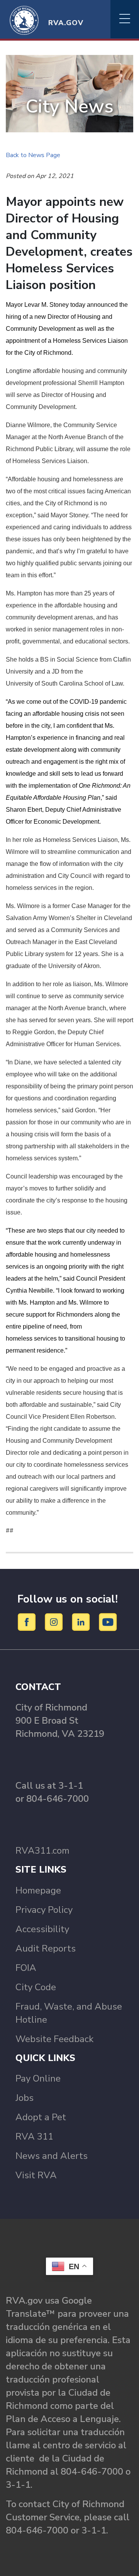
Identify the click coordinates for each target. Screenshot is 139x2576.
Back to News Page (33, 155)
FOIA (26, 1968)
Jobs (25, 2098)
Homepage (38, 1890)
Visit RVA (36, 2175)
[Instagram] (55, 1622)
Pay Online (38, 2078)
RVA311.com (42, 1851)
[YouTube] (108, 1622)
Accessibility (42, 1929)
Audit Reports (46, 1948)
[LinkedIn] (82, 1622)
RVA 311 (34, 2136)
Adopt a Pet (41, 2117)
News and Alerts (52, 2156)
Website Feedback (54, 2039)
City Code (36, 1987)
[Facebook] (28, 1622)
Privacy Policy (44, 1910)
